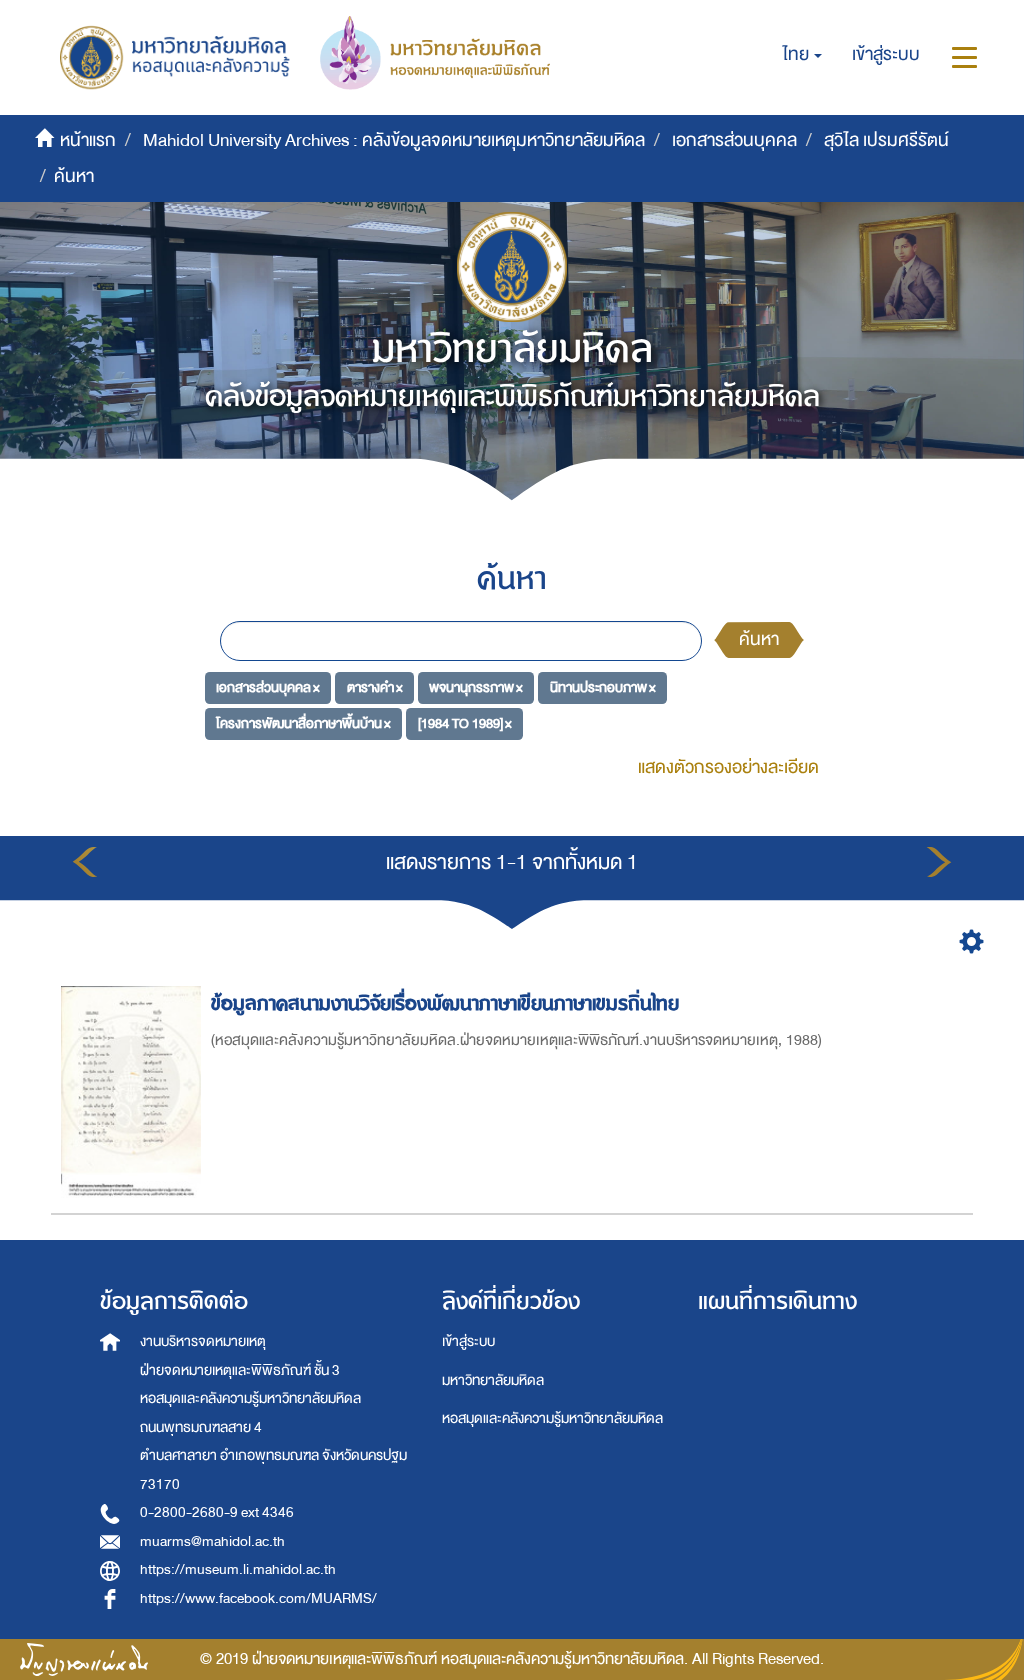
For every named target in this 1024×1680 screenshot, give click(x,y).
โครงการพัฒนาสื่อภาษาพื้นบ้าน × (303, 722)
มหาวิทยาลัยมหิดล (493, 1380)
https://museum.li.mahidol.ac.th (238, 1569)
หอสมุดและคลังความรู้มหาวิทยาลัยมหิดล (552, 1418)
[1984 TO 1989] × (465, 722)
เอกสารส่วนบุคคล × (268, 687)
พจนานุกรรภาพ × (476, 687)
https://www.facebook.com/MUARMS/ (258, 1598)
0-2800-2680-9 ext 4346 (217, 1512)
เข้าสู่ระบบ (468, 1341)
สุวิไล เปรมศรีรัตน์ (886, 140)
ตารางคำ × (375, 687)
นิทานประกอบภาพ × (603, 687)
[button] (802, 55)
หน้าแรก (88, 140)
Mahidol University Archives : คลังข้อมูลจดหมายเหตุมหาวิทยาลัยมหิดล (394, 140)
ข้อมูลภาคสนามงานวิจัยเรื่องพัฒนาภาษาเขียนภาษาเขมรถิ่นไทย (445, 1003)
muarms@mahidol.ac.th (212, 1541)
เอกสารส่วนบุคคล (734, 140)
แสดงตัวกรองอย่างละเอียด (728, 767)
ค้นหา (759, 639)
